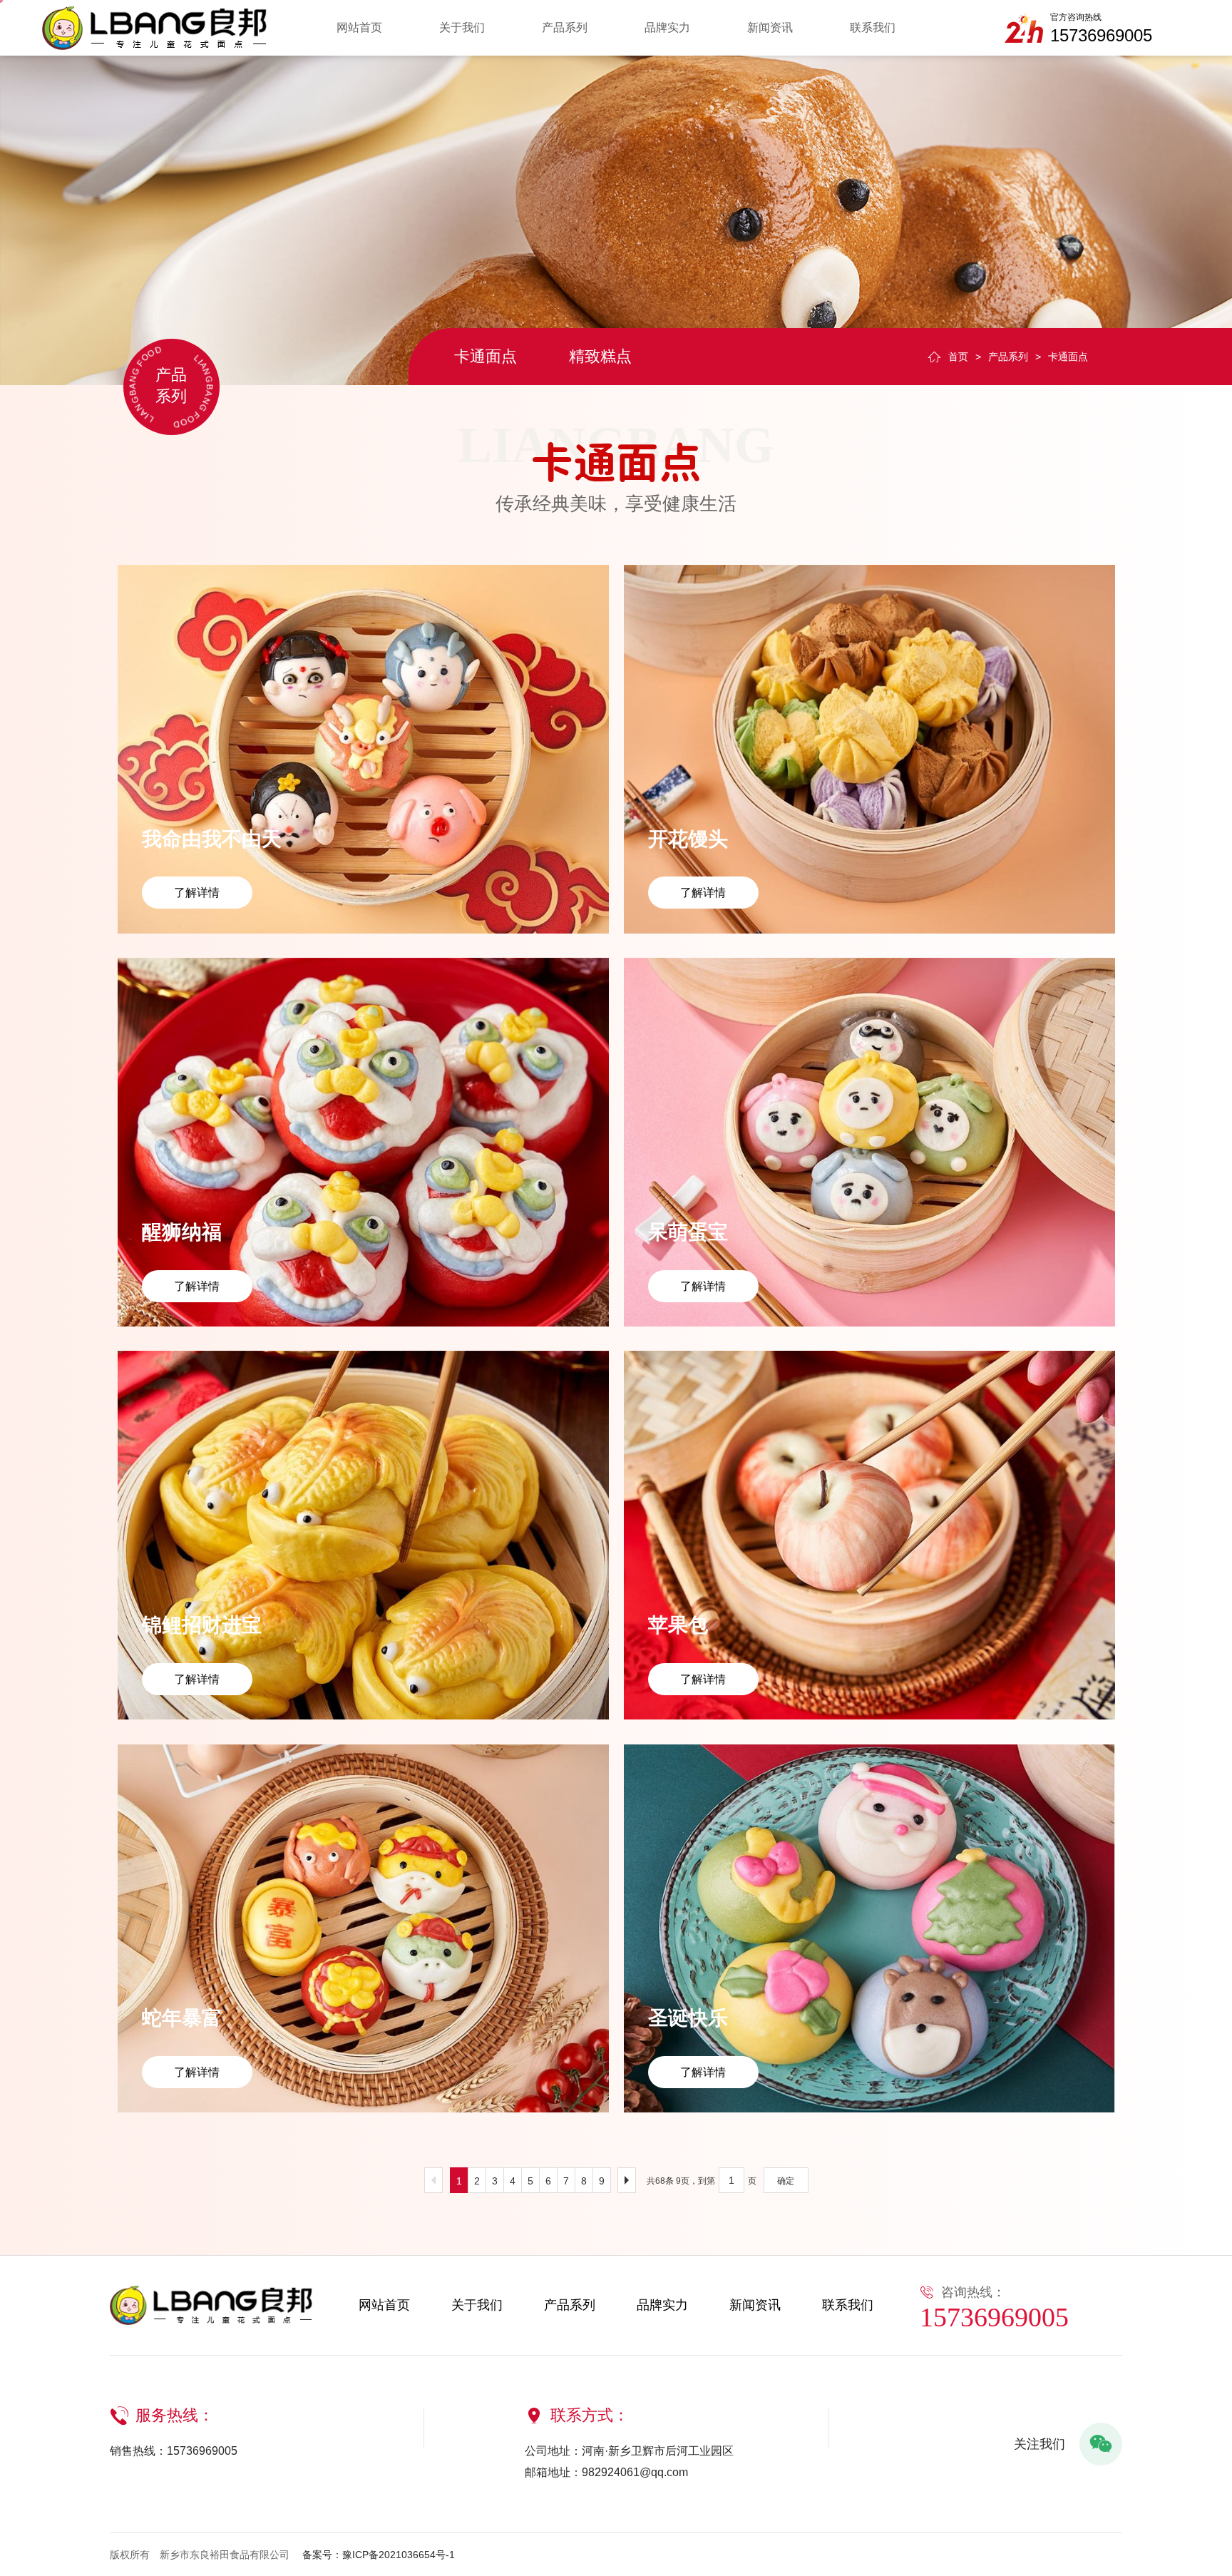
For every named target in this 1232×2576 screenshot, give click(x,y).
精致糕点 (600, 356)
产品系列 (565, 27)
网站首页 (359, 27)
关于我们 (462, 27)
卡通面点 (486, 356)
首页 (958, 357)
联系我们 (873, 27)
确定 (786, 2181)
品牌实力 (667, 27)
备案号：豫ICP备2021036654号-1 (379, 2555)
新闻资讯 (770, 27)
